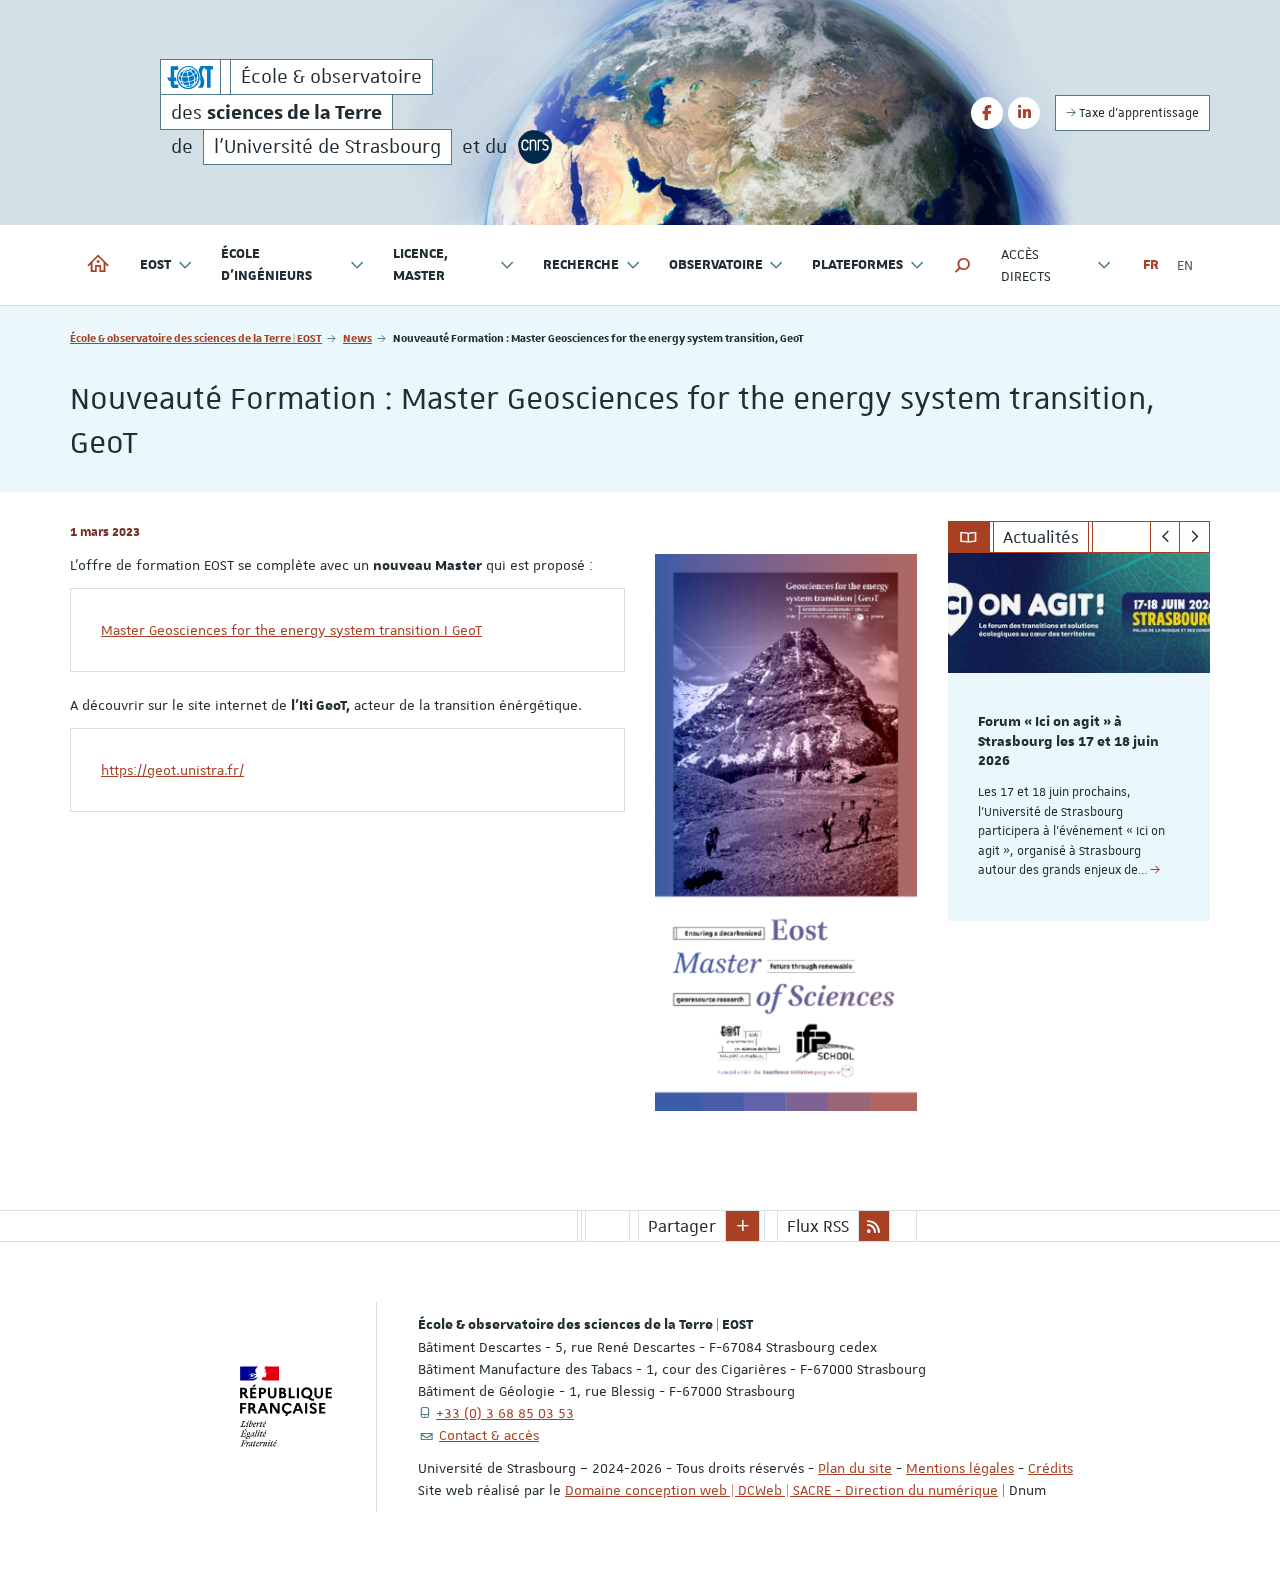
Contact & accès (489, 1435)
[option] (1079, 737)
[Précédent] (1165, 537)
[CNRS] (535, 147)
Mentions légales (960, 1468)
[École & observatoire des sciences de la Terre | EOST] (190, 77)
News (357, 337)
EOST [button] (155, 265)
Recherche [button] (581, 265)
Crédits (1050, 1468)
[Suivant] (1194, 537)
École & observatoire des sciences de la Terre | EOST (196, 337)
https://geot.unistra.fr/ (172, 770)
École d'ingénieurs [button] (266, 265)
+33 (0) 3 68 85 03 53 (505, 1413)
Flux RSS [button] (818, 1226)
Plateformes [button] (857, 265)
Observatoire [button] (716, 265)
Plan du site (855, 1468)
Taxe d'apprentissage (1137, 113)
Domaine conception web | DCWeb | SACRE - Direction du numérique (781, 1490)
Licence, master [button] (420, 265)
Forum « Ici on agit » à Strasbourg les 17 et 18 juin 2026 (1068, 742)
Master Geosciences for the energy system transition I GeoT (291, 630)
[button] (963, 265)
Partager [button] (682, 1226)
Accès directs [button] (1026, 265)
